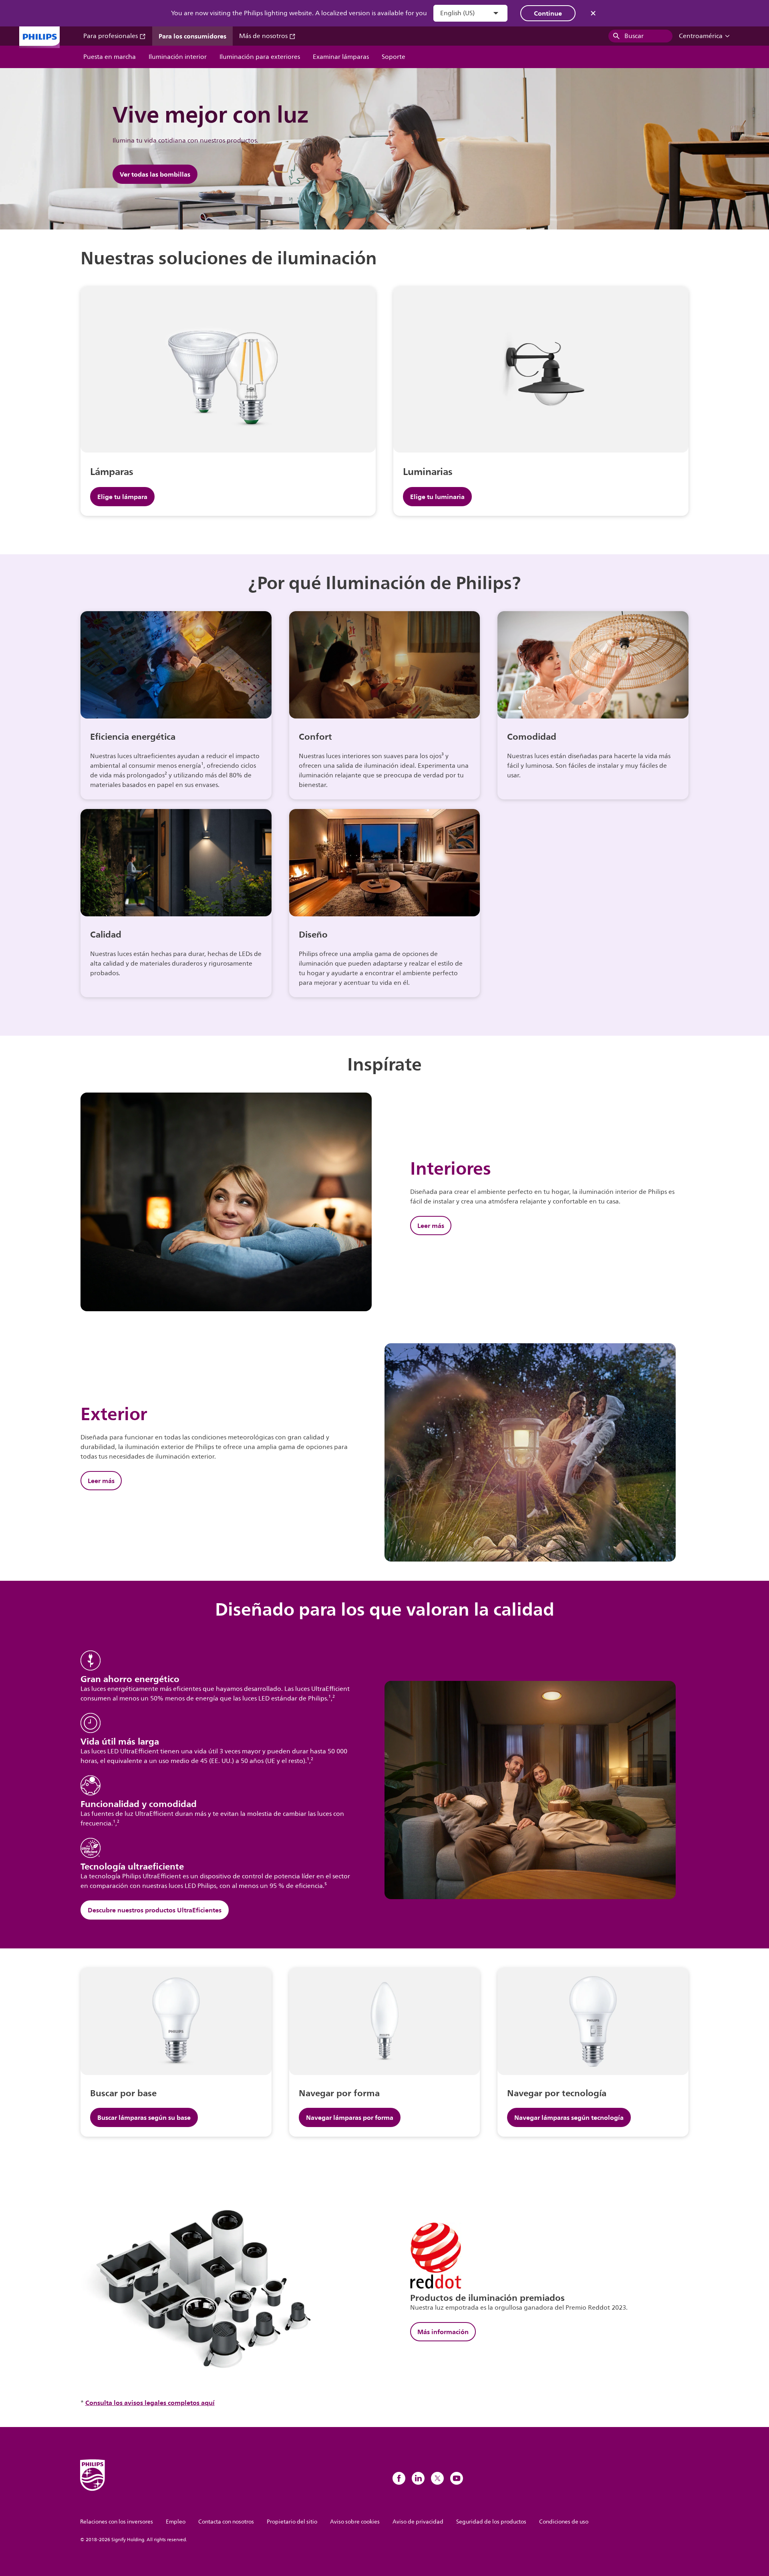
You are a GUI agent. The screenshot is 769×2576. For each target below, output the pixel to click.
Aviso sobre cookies (355, 2522)
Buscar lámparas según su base (144, 2117)
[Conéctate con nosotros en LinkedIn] (418, 2478)
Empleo (176, 2522)
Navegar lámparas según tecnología (569, 2117)
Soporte (394, 57)
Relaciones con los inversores (117, 2522)
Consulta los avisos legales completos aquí (150, 2403)
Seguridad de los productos (491, 2522)
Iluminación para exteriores (260, 57)
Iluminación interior (178, 57)
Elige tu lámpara (122, 497)
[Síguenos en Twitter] (437, 2478)
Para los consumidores (192, 36)
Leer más (431, 1226)
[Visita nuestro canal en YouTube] (457, 2478)
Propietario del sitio (292, 2522)
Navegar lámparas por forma (350, 2117)
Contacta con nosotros (226, 2522)
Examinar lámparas (341, 57)
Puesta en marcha (110, 57)
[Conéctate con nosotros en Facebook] (399, 2478)
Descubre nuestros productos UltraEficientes (155, 1910)
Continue (548, 13)
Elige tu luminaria (437, 497)
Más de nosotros (264, 36)
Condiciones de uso (564, 2522)
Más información (443, 2332)
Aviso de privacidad (418, 2522)
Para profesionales (111, 36)
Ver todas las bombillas (155, 174)
